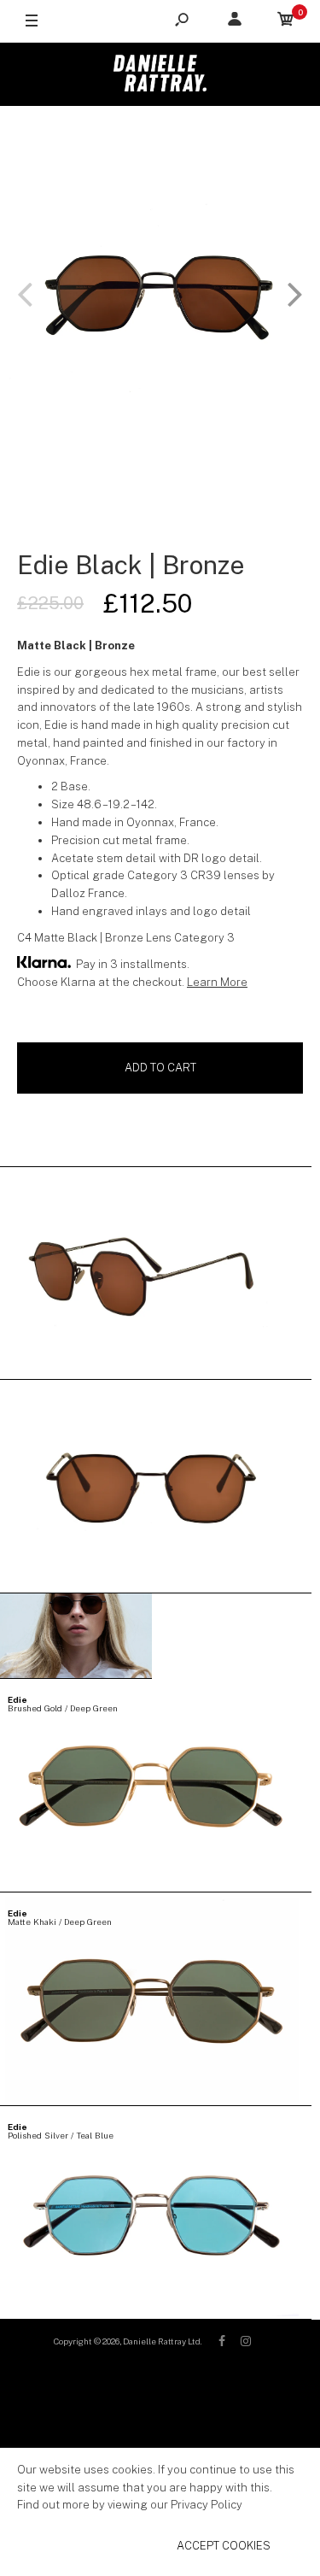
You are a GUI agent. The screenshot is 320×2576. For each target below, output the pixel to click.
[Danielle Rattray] (160, 74)
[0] (286, 22)
